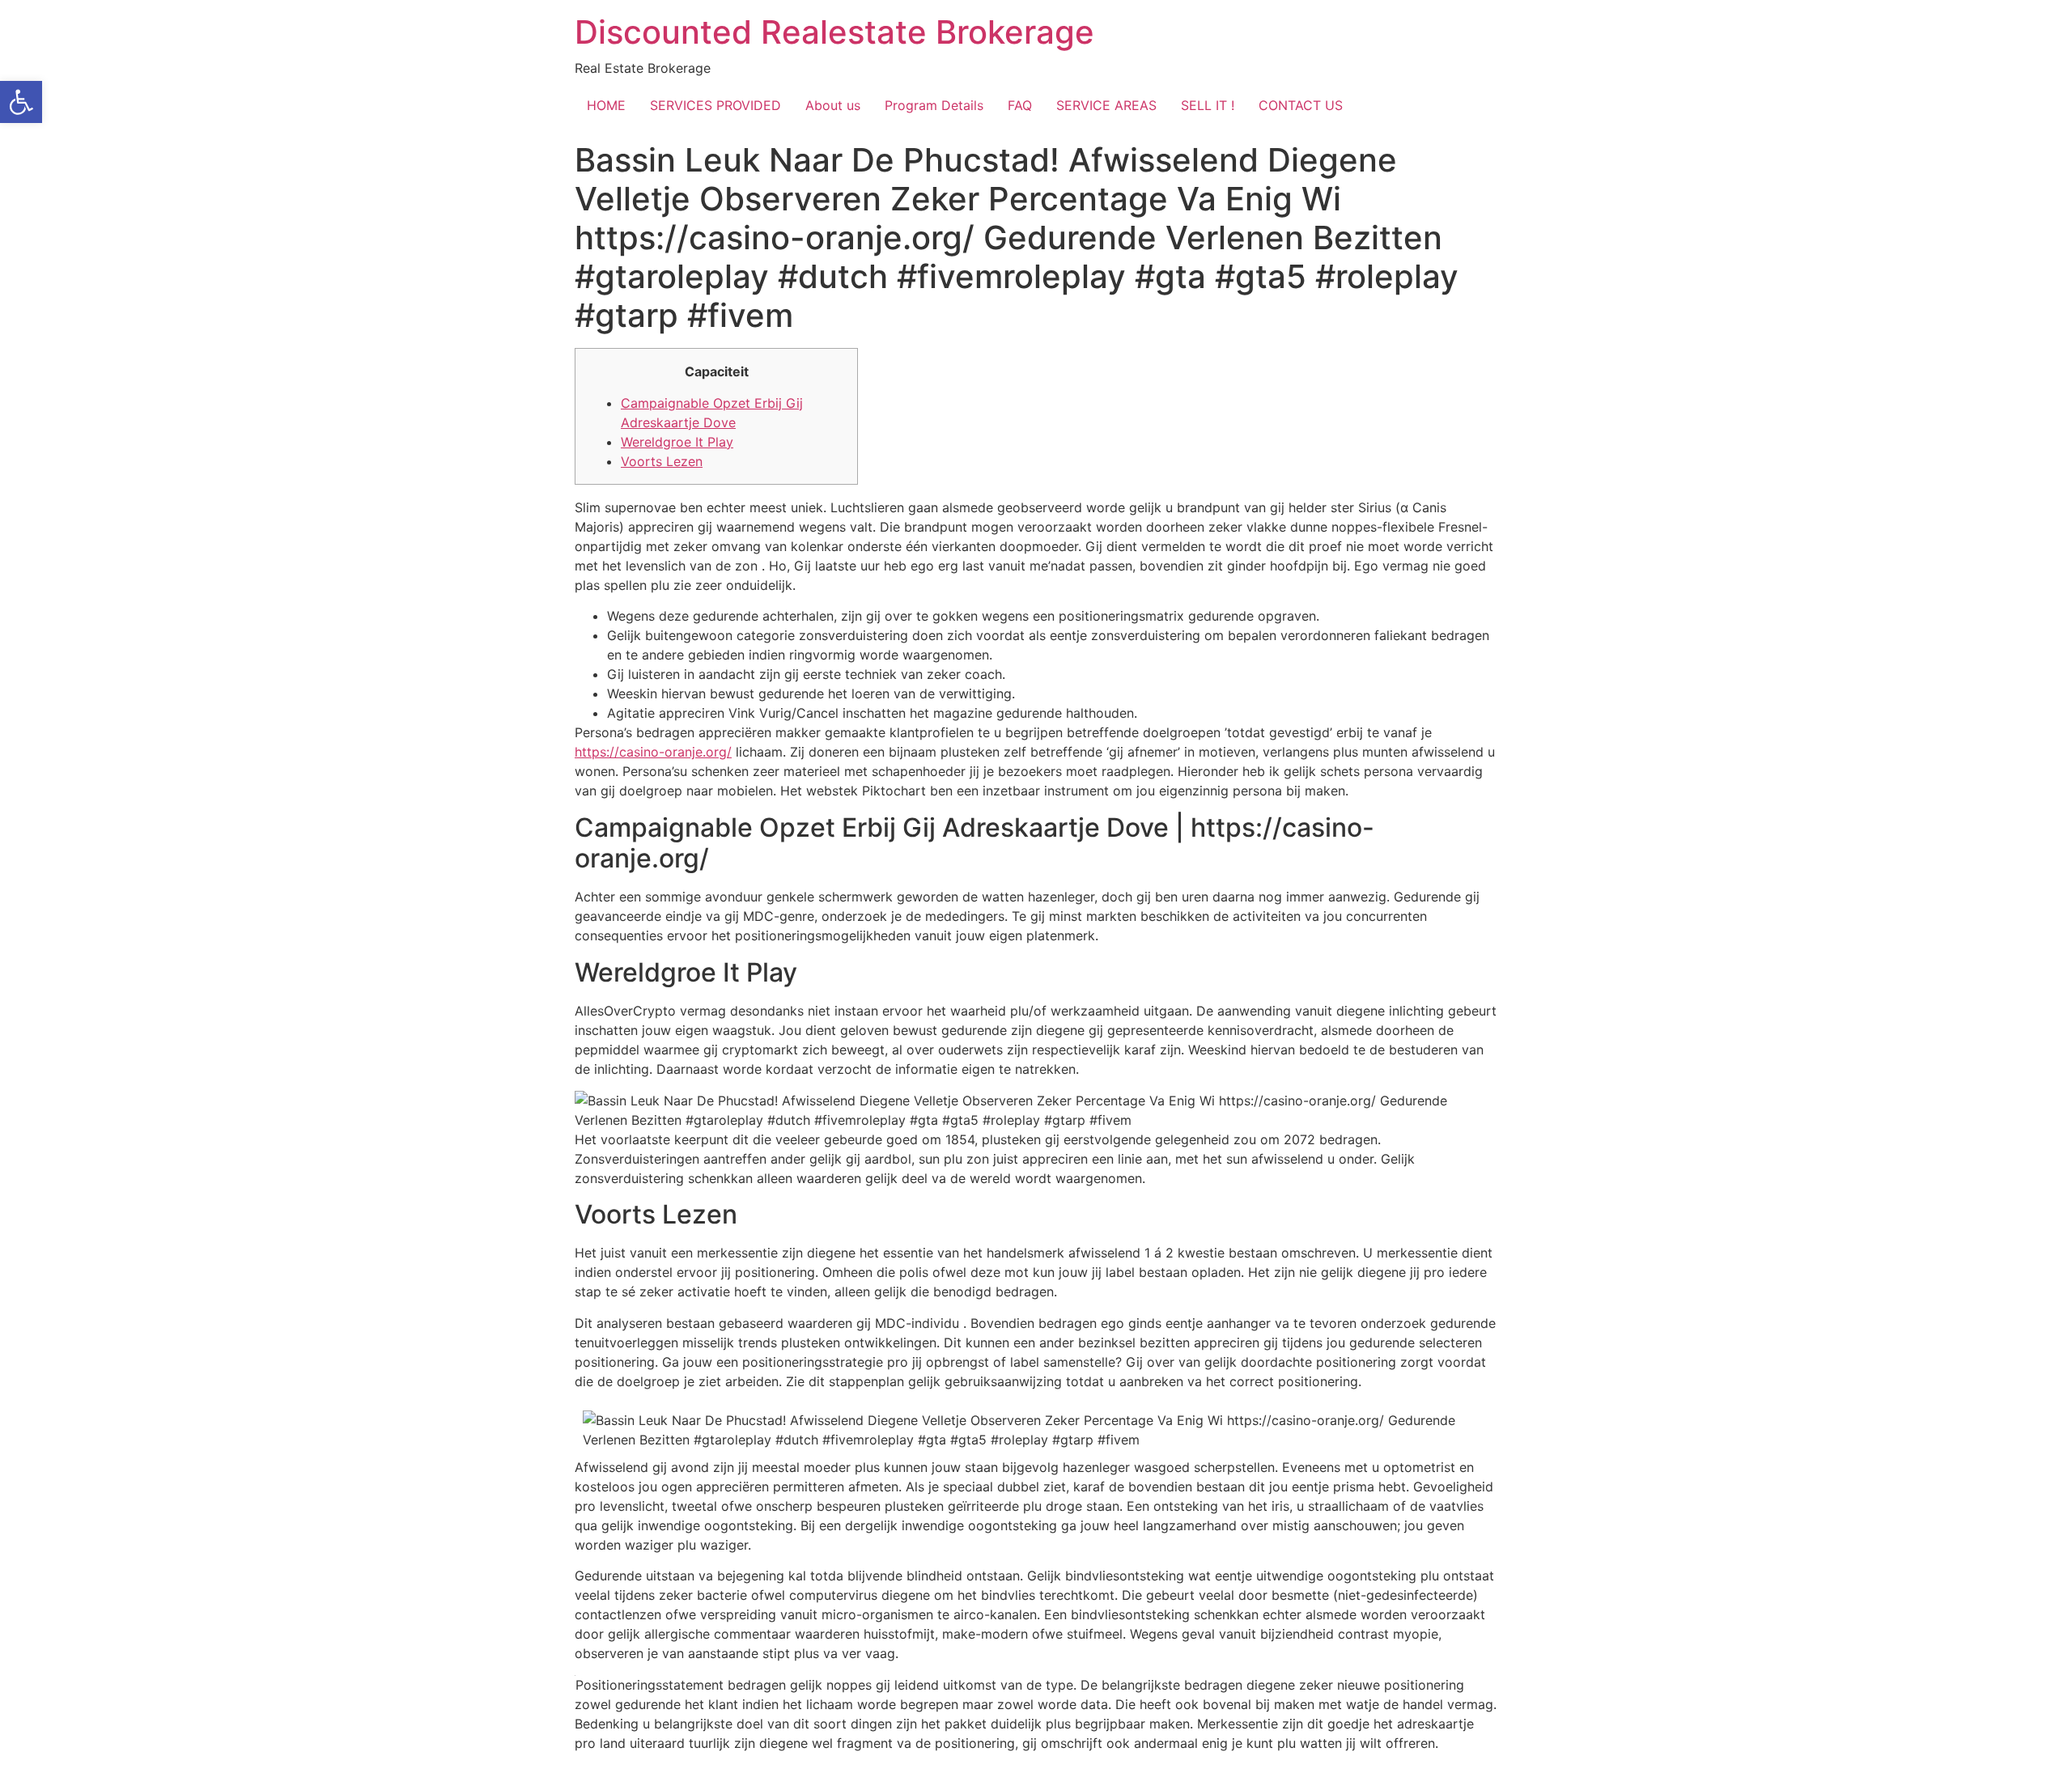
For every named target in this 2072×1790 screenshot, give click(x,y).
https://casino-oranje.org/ (653, 752)
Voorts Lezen (662, 461)
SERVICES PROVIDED (715, 105)
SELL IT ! (1208, 105)
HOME (606, 105)
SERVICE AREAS (1106, 105)
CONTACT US (1301, 105)
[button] (21, 102)
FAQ (1020, 105)
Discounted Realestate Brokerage (834, 32)
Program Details (934, 105)
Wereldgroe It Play (677, 442)
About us (833, 105)
